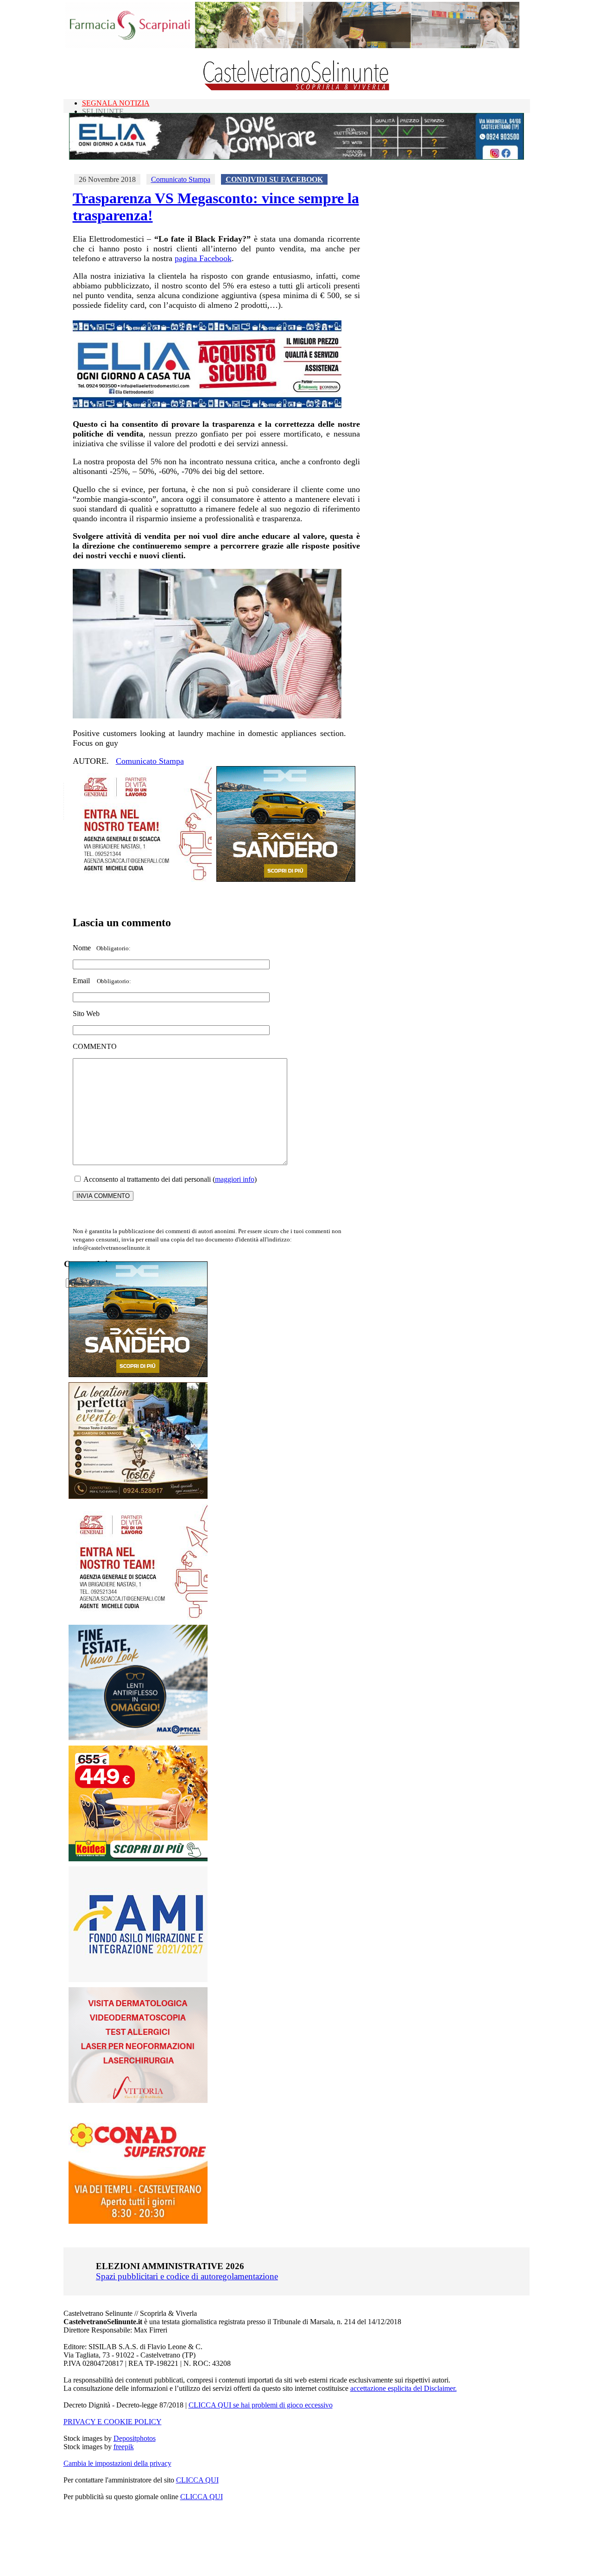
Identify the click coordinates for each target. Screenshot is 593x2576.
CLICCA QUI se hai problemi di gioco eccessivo (261, 2405)
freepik (124, 2447)
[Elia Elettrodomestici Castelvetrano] (296, 157)
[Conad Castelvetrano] (138, 2221)
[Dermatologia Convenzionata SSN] (138, 2100)
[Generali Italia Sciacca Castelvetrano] (142, 879)
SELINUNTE (103, 111)
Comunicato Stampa (181, 179)
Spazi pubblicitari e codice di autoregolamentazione (187, 2276)
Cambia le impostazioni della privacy (117, 2463)
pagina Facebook (203, 258)
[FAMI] (138, 1980)
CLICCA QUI (197, 2480)
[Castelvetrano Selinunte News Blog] (297, 88)
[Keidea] (138, 1859)
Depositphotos (135, 2438)
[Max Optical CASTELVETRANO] (138, 1738)
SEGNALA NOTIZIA (116, 103)
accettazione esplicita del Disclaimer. (404, 2388)
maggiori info (235, 1179)
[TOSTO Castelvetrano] (139, 1496)
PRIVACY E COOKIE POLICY (113, 2422)
